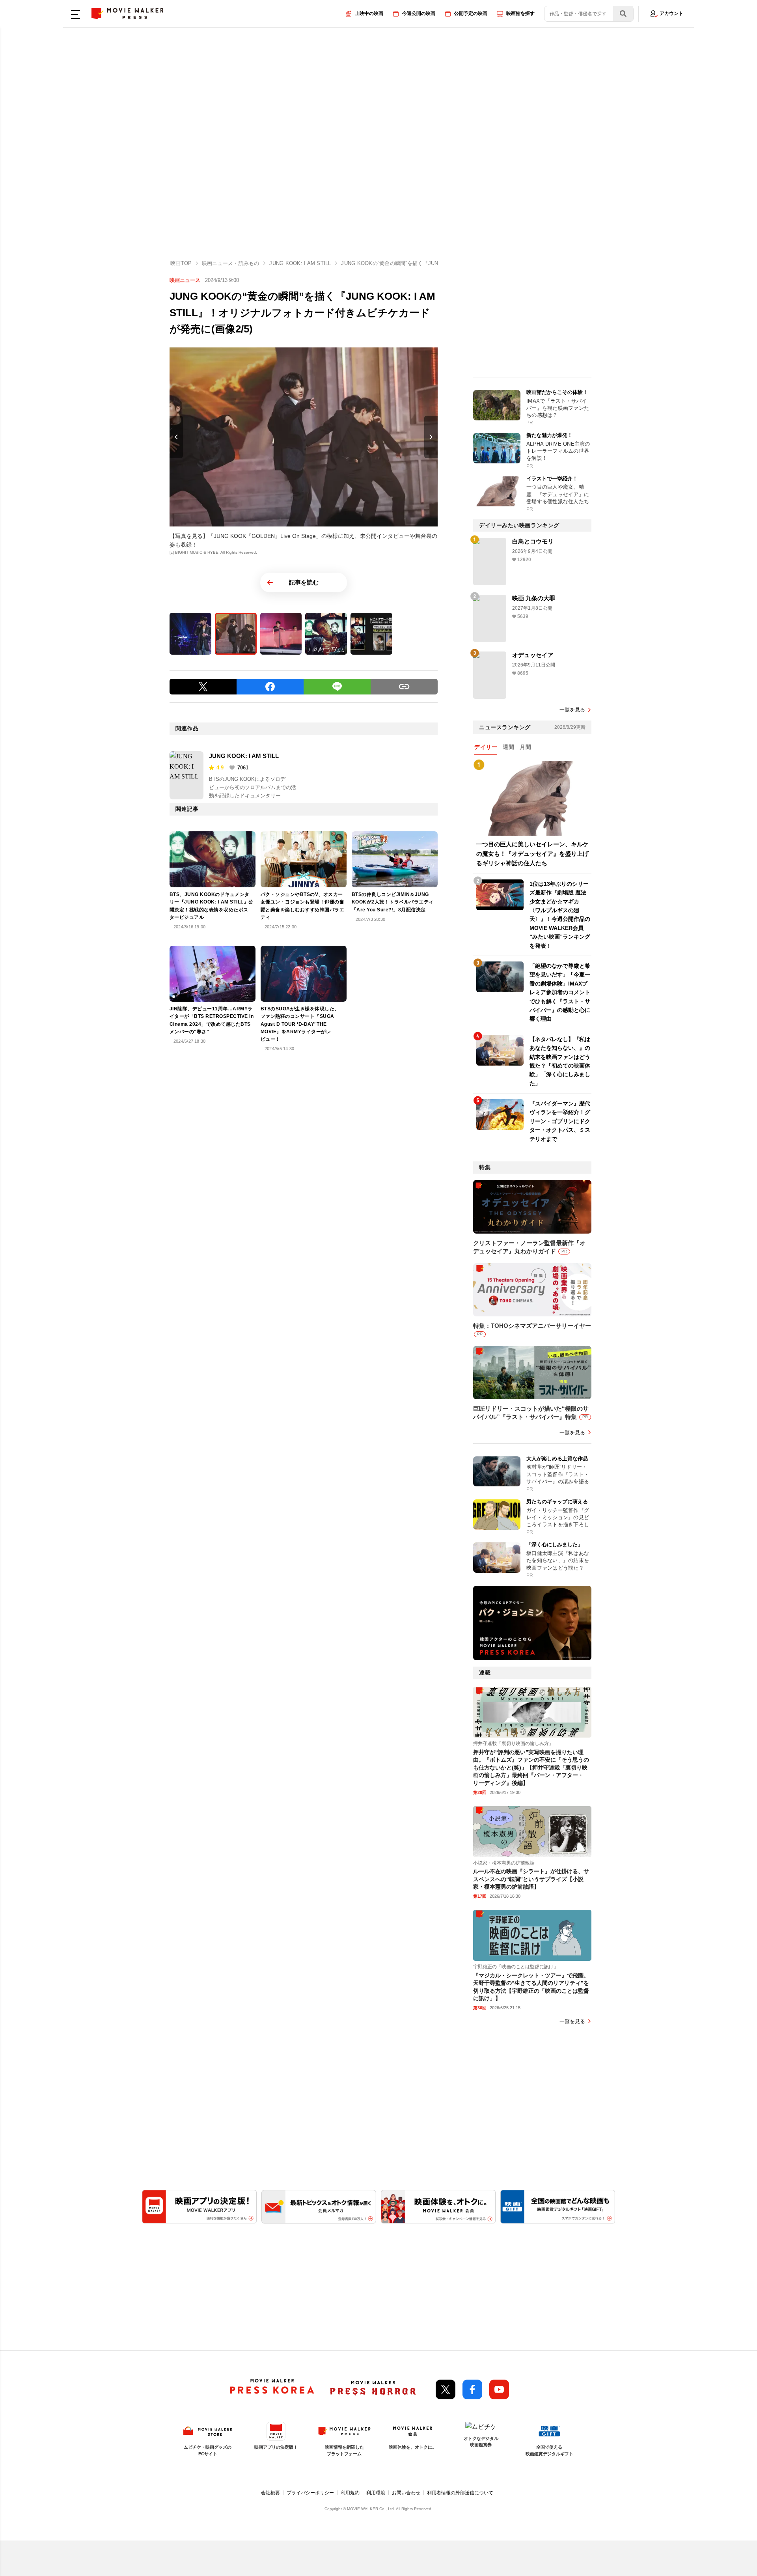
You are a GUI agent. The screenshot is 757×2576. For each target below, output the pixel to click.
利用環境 (376, 2493)
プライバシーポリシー (310, 2493)
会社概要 (270, 2493)
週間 (508, 747)
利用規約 (350, 2493)
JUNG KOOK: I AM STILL (244, 756)
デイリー (486, 747)
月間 (525, 747)
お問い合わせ (406, 2493)
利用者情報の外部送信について (460, 2493)
